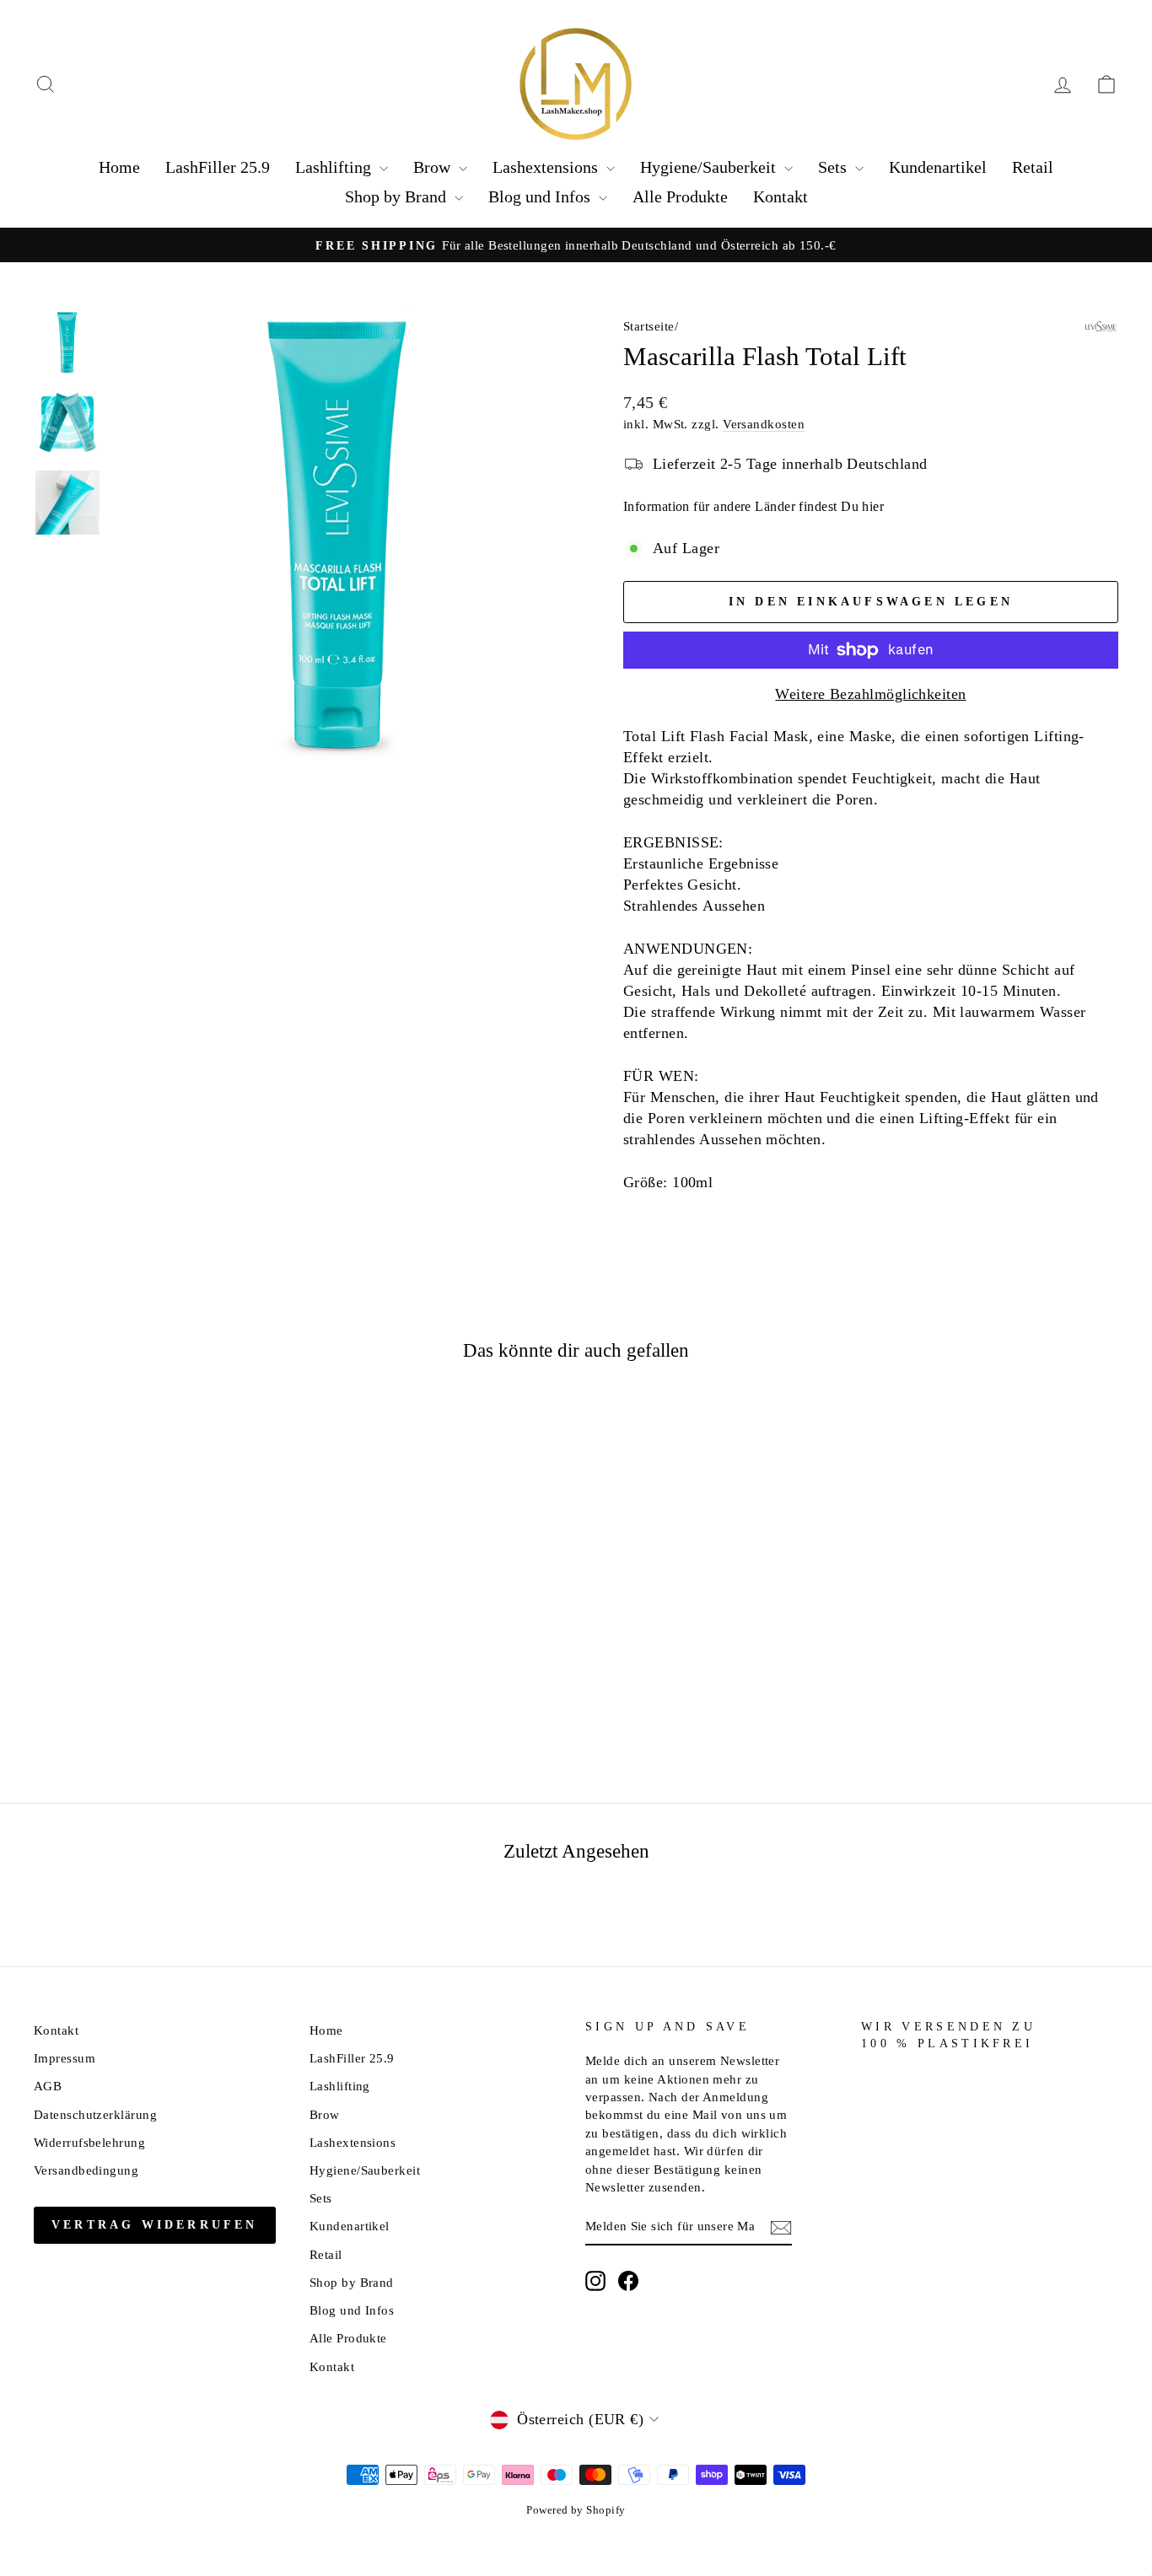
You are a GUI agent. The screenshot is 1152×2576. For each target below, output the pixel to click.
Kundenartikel (938, 167)
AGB (48, 2086)
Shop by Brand (398, 196)
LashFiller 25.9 (218, 167)
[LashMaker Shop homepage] (576, 84)
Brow (434, 167)
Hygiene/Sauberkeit (710, 167)
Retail (1033, 167)
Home (119, 167)
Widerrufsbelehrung (89, 2142)
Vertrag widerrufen (155, 2225)
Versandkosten (764, 424)
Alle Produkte (680, 196)
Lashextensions (547, 167)
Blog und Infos (541, 196)
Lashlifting (335, 167)
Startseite (649, 326)
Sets (834, 167)
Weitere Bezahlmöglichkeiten (870, 694)
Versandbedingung (86, 2170)
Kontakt (781, 196)
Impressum (65, 2058)
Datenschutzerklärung (95, 2114)
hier (873, 506)
